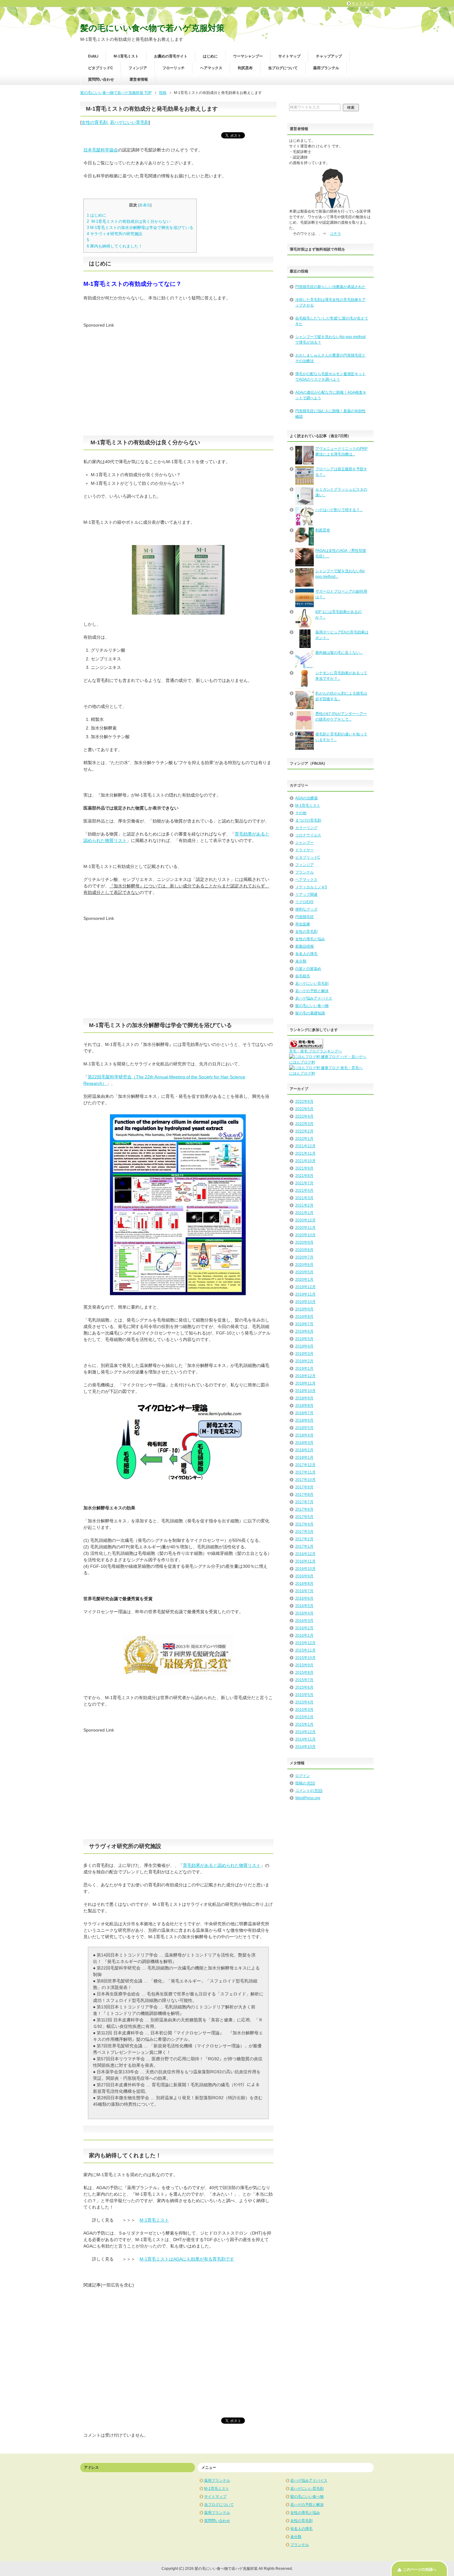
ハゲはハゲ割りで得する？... (339, 510)
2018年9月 (304, 1398)
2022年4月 (304, 1116)
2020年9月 (304, 1242)
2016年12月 (305, 1554)
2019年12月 (305, 1287)
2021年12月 (305, 1146)
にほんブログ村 (302, 1062)
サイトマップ (289, 56)
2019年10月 (305, 1302)
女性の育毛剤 (95, 122)
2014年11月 (305, 1739)
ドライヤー (305, 850)
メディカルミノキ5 (311, 887)
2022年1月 (304, 1139)
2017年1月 (304, 1546)
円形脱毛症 (305, 917)
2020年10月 (305, 1235)
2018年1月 (304, 1457)
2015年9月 (304, 1665)
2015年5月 (304, 1695)
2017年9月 (304, 1487)
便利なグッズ (306, 909)
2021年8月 (304, 1176)
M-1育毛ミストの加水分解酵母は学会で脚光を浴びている (140, 228)
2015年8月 (304, 1673)
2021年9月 (304, 1168)
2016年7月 (304, 1591)
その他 (301, 813)
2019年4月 (304, 1346)
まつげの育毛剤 (308, 820)
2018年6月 (304, 1420)
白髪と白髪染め (308, 969)
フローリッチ (174, 68)
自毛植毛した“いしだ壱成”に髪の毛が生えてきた (332, 321)
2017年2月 (304, 1539)
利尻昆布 (245, 68)
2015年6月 (304, 1687)
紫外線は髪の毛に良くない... (339, 653)
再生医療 (303, 924)
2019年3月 (304, 1354)
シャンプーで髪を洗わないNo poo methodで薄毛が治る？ (330, 340)
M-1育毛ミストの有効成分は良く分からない (129, 221)
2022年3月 (304, 1124)
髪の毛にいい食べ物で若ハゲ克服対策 (152, 28)
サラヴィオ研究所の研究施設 (115, 234)
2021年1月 (304, 1213)
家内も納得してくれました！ (115, 246)
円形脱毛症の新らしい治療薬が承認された (330, 287)
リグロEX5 (304, 902)
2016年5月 (304, 1606)
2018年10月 (305, 1391)
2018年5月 (304, 1428)
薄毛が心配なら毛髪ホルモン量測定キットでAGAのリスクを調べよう (330, 377)
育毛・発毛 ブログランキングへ (315, 1051)
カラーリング (306, 828)
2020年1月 (304, 1280)
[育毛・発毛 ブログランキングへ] (306, 1046)
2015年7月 (304, 1680)
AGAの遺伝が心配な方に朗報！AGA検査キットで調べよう (331, 395)
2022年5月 (304, 1109)
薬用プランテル (326, 68)
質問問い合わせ (101, 79)
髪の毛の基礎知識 (310, 1013)
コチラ (335, 234)
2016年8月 (304, 1584)
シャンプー (305, 843)
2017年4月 (304, 1524)
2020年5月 (304, 1272)
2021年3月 (304, 1198)
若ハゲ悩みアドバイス (314, 998)
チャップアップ (329, 56)
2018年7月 (304, 1413)
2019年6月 (304, 1331)
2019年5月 (304, 1339)
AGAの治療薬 (307, 798)
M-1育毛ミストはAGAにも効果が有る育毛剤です (187, 2259)
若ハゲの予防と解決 (312, 991)
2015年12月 (305, 1643)
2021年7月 (304, 1183)
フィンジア (138, 68)
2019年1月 (304, 1368)
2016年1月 (304, 1635)
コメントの (309, 1791)
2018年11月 (305, 1383)
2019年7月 (304, 1324)
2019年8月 (304, 1317)
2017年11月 (305, 1472)
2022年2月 (304, 1131)
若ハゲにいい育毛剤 (129, 122)
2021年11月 (305, 1153)
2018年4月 (304, 1435)
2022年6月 (304, 1102)
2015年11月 (305, 1650)
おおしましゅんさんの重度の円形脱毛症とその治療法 (330, 358)
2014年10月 (305, 1747)
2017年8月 (304, 1495)
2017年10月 (305, 1480)
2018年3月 (304, 1443)
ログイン (303, 1776)
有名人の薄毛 (306, 954)
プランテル (305, 872)
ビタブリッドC (101, 68)
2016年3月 (304, 1621)
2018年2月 (304, 1450)
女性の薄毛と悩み (310, 939)
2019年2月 (304, 1361)
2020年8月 (304, 1250)
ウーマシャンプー (248, 56)
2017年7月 (304, 1502)
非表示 (145, 205)
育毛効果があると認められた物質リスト (222, 1865)
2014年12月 (305, 1732)
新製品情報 (305, 946)
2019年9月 (304, 1309)
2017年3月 (304, 1532)
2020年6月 (304, 1265)
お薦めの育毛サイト (171, 56)
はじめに (210, 56)
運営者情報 (139, 79)
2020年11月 (305, 1228)
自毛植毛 (303, 976)
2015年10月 (305, 1658)
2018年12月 (305, 1376)
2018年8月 (304, 1406)
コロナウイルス (308, 835)
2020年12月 (305, 1220)
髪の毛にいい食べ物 (312, 1006)
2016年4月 (304, 1613)
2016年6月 (304, 1598)
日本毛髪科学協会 (101, 150)
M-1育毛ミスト (126, 56)
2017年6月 (304, 1509)
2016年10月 (305, 1569)
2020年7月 (304, 1257)
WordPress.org (308, 1798)
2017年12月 (305, 1465)
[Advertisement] (135, 372)
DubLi (93, 56)
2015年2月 (304, 1717)
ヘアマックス (211, 68)
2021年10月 (305, 1161)
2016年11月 (305, 1561)
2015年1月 (304, 1724)
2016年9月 (304, 1576)
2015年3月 (304, 1710)
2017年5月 (304, 1517)
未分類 (301, 961)
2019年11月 (305, 1294)
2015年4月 (304, 1702)
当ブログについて (283, 68)
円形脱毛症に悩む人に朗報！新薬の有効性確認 (330, 414)
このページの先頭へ (420, 2570)
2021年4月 (304, 1191)
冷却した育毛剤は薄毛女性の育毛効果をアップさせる (330, 302)
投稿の (305, 1783)
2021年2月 (304, 1205)
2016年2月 (304, 1628)
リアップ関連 (306, 895)
